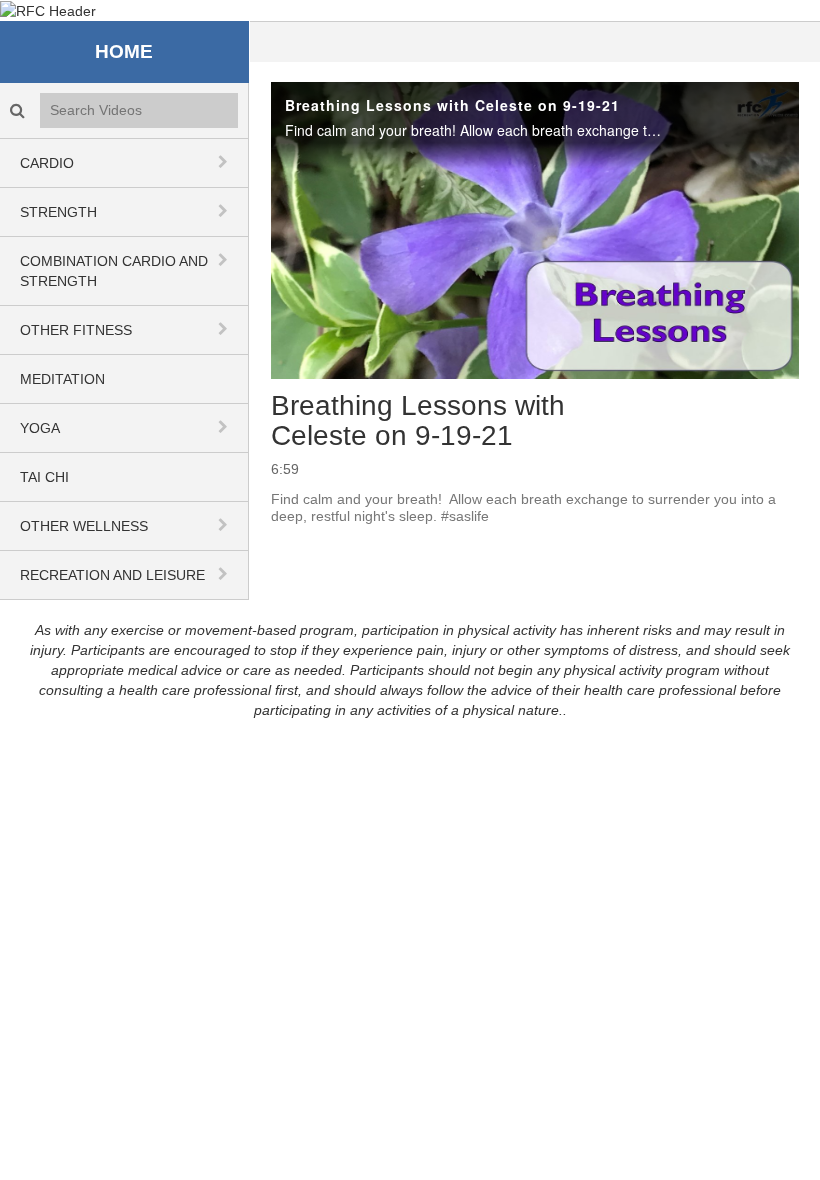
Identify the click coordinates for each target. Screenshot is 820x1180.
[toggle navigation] (225, 162)
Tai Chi (44, 477)
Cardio (47, 163)
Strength (58, 212)
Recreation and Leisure (112, 575)
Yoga (40, 428)
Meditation (62, 379)
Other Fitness (76, 330)
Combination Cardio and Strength (114, 271)
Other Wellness (84, 526)
